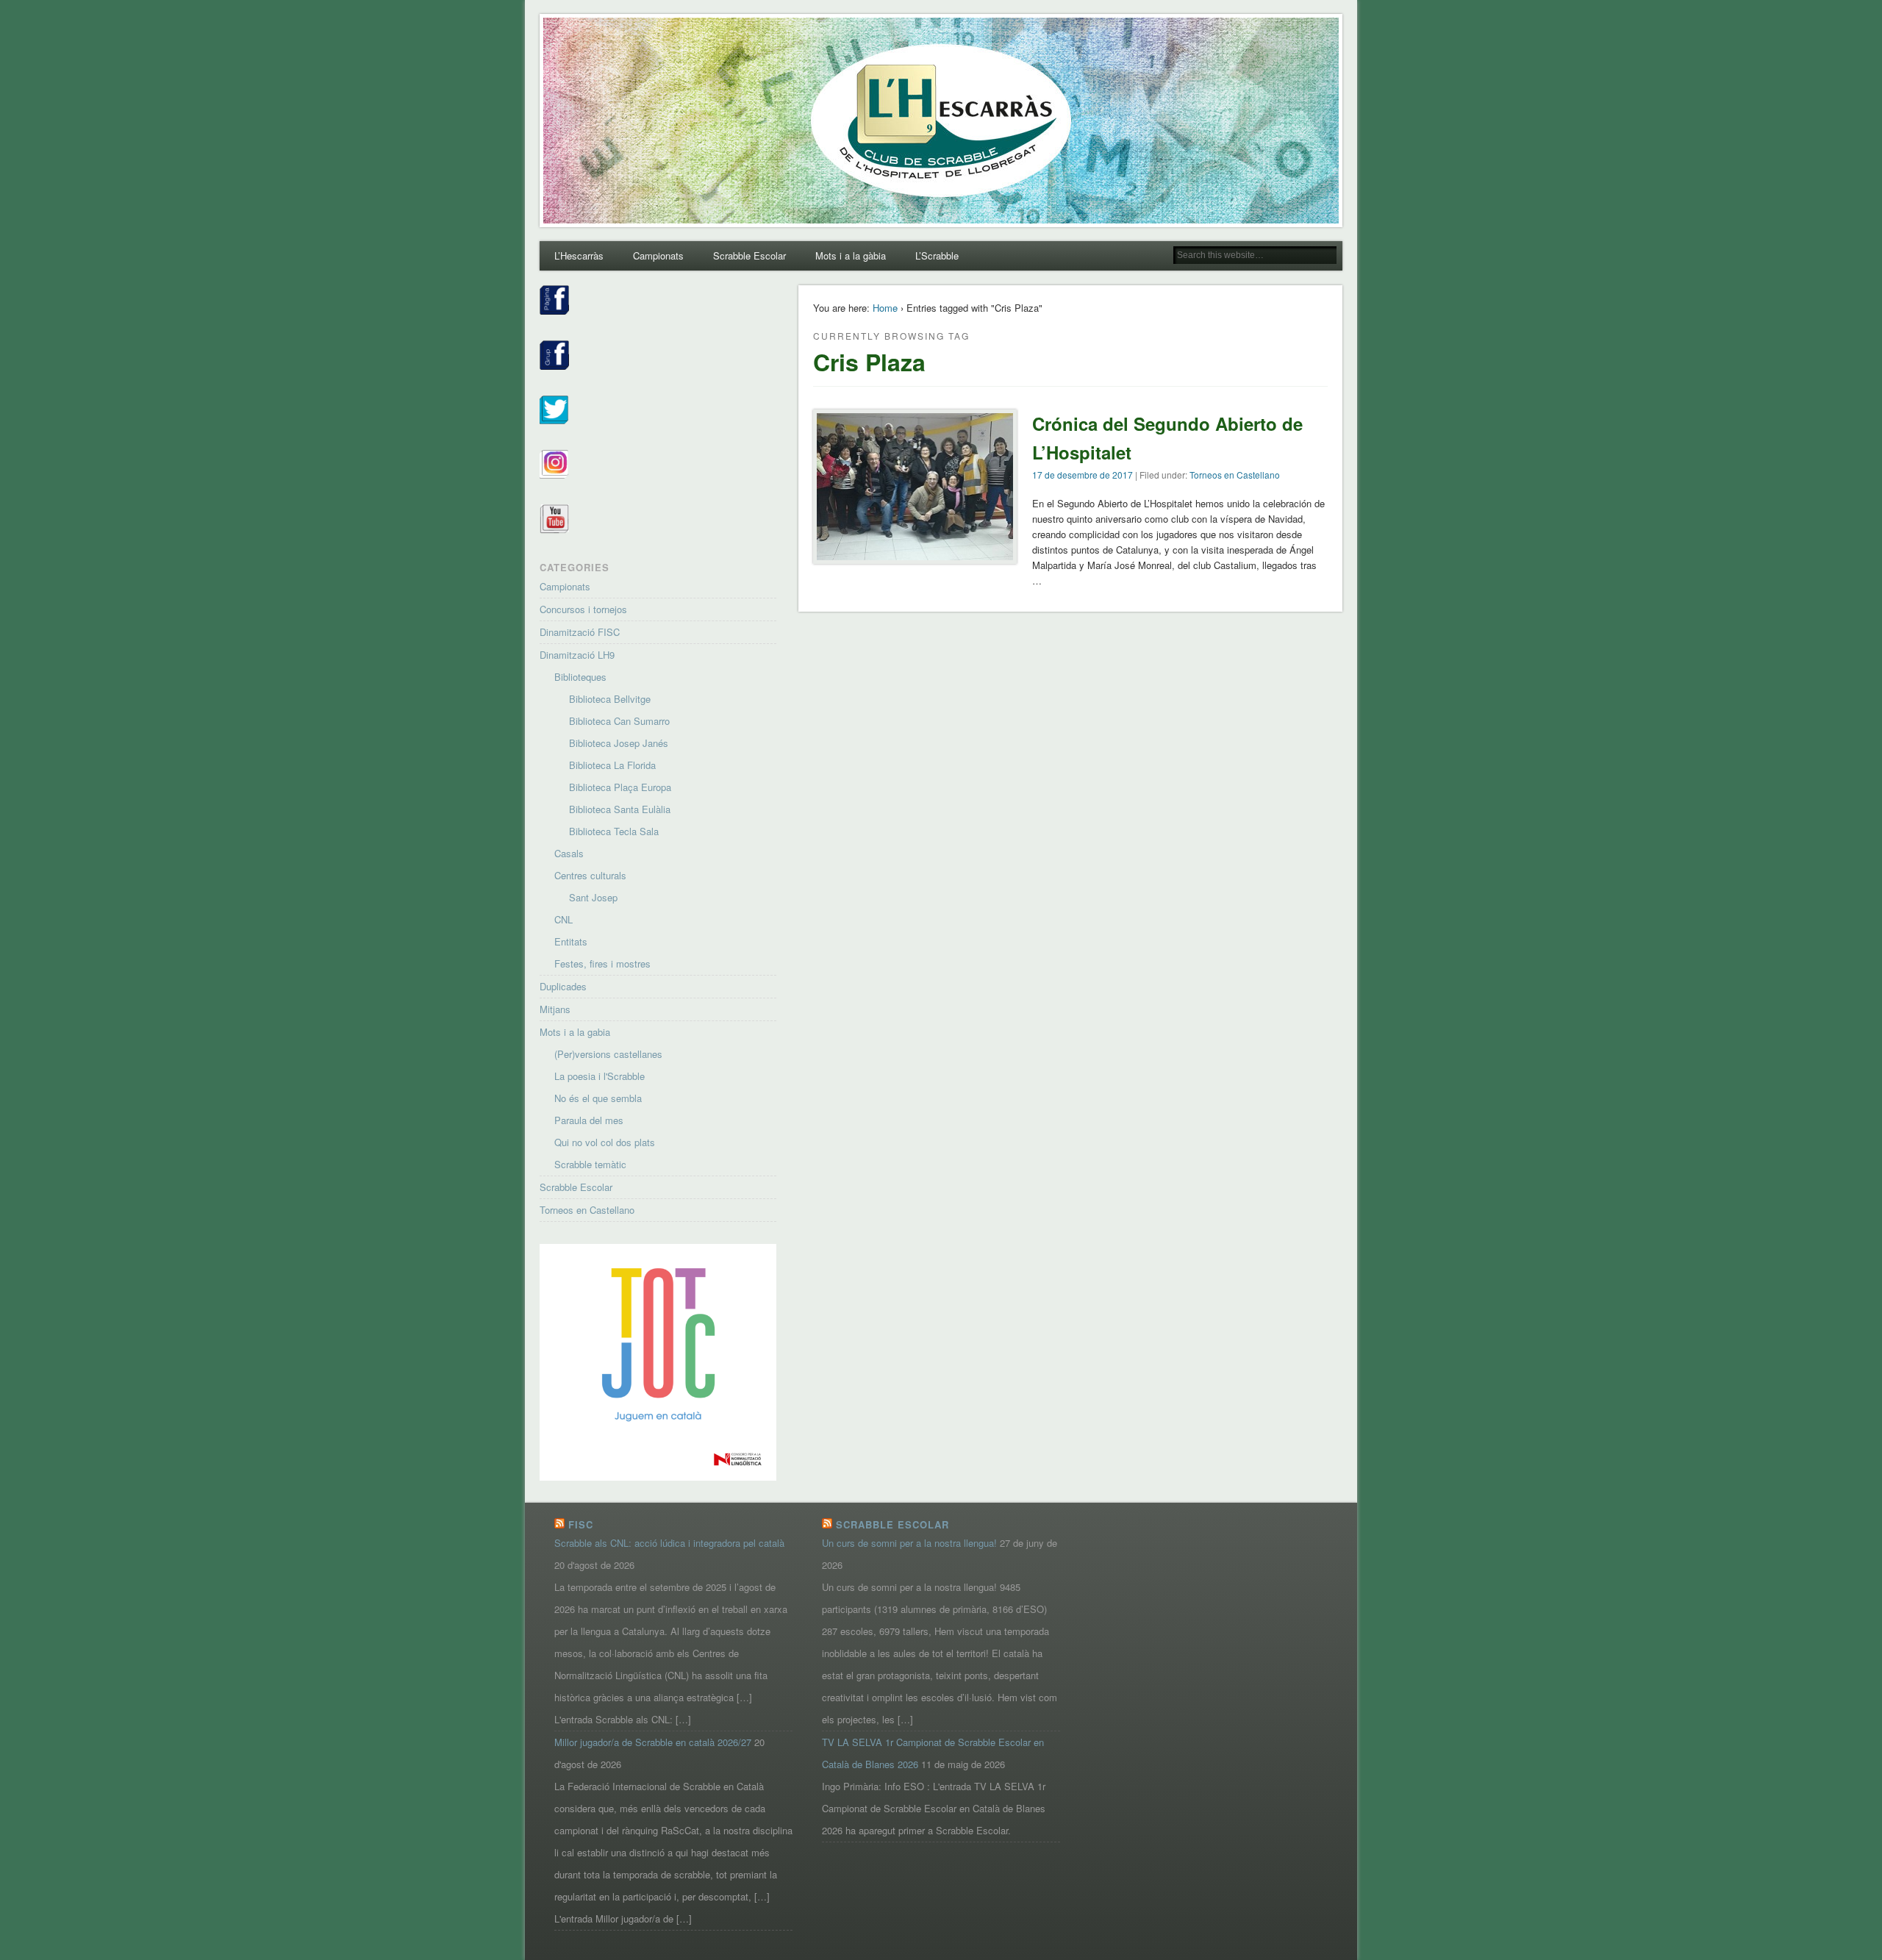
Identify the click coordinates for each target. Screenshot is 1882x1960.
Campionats (658, 255)
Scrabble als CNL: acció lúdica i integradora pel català (669, 1543)
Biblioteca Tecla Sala (614, 831)
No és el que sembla (598, 1098)
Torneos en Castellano (1235, 475)
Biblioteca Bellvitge (610, 699)
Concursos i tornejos (583, 609)
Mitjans (555, 1009)
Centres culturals (590, 875)
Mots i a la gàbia (851, 255)
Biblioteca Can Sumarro (619, 721)
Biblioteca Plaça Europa (620, 787)
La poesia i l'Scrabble (600, 1076)
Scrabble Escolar (749, 255)
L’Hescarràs (579, 255)
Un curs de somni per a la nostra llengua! (909, 1543)
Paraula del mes (589, 1120)
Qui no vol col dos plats (605, 1142)
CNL (563, 919)
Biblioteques (580, 677)
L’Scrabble (937, 255)
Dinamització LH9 (577, 655)
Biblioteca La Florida (612, 765)
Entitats (571, 941)
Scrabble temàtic (590, 1164)
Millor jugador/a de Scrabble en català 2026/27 (653, 1742)
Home (885, 308)
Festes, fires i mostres (602, 963)
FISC (581, 1524)
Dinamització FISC (580, 632)
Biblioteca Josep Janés (619, 743)
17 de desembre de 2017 (1083, 475)
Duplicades (563, 986)
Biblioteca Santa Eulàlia (620, 809)
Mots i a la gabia (575, 1032)
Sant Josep (593, 897)
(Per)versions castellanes (608, 1054)
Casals (569, 853)
